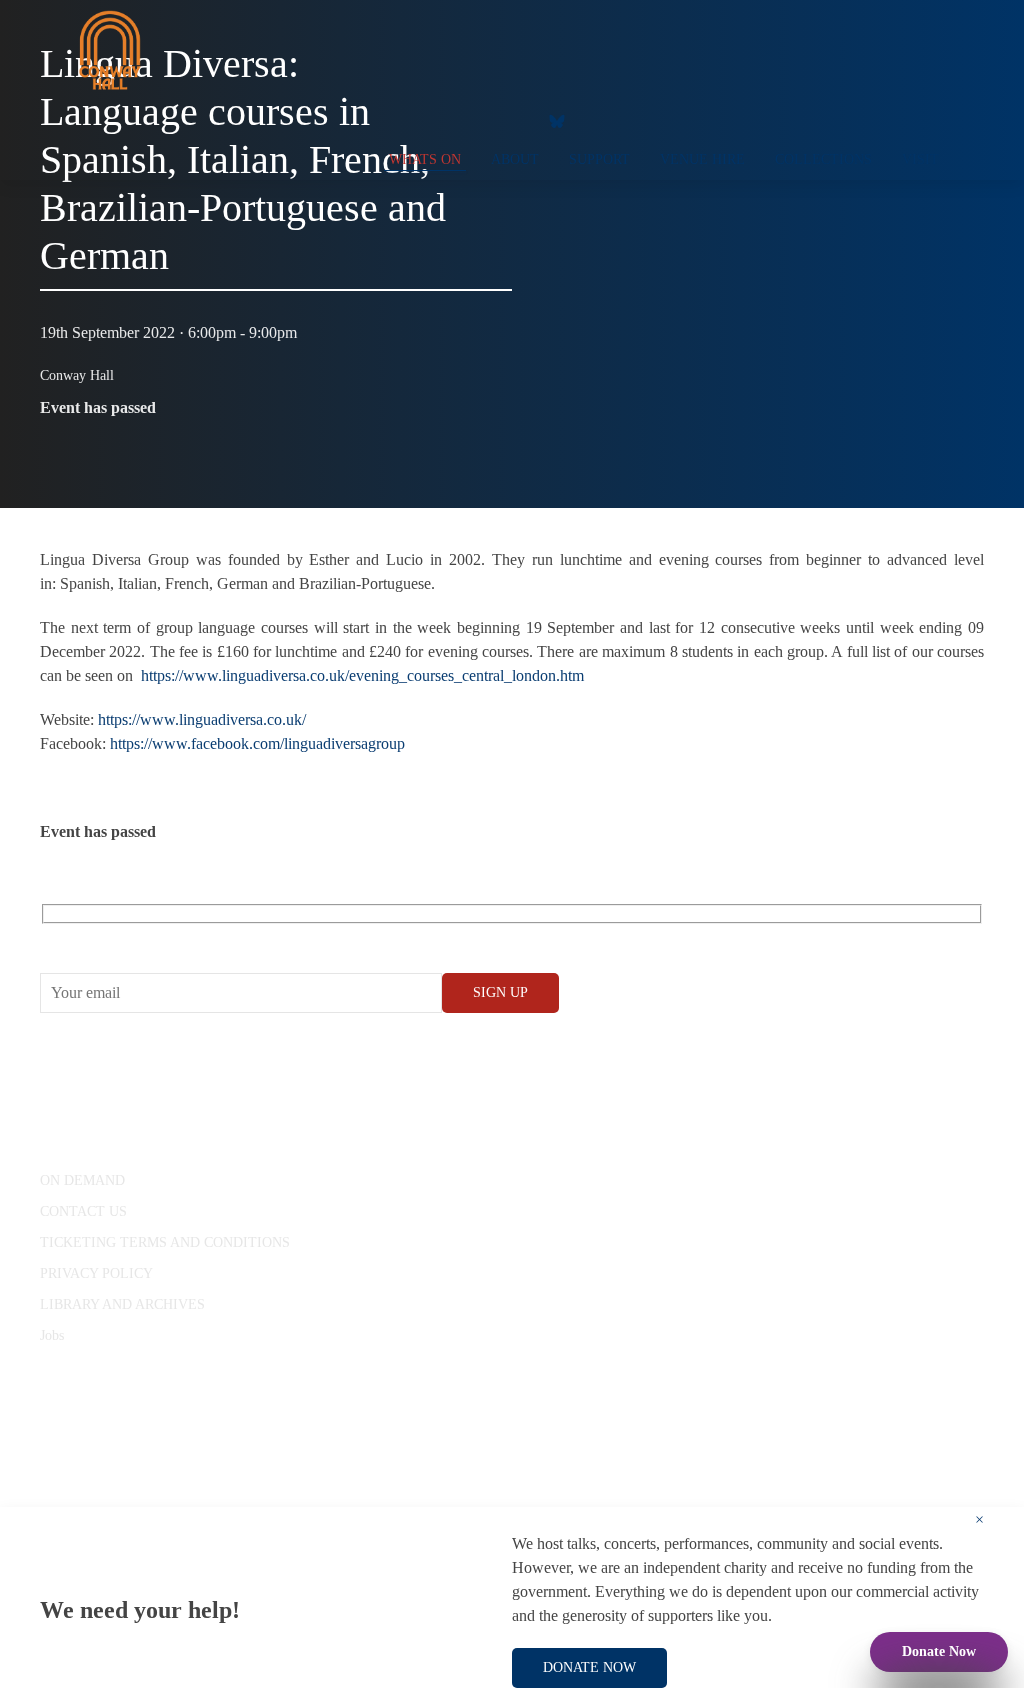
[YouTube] (429, 120)
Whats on (425, 159)
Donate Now (939, 1651)
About (515, 159)
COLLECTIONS (823, 159)
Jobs (52, 1335)
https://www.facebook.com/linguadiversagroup (257, 743)
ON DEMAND (82, 1180)
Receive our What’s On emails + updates (194, 936)
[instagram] (469, 120)
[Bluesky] (557, 120)
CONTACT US (83, 1211)
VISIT (920, 159)
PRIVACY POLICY (96, 1273)
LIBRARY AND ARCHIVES (122, 1304)
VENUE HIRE (702, 159)
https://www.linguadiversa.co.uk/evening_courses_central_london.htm (362, 675)
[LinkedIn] (509, 120)
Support (599, 159)
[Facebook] (389, 120)
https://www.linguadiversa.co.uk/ (202, 719)
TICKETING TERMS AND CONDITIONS (165, 1242)
